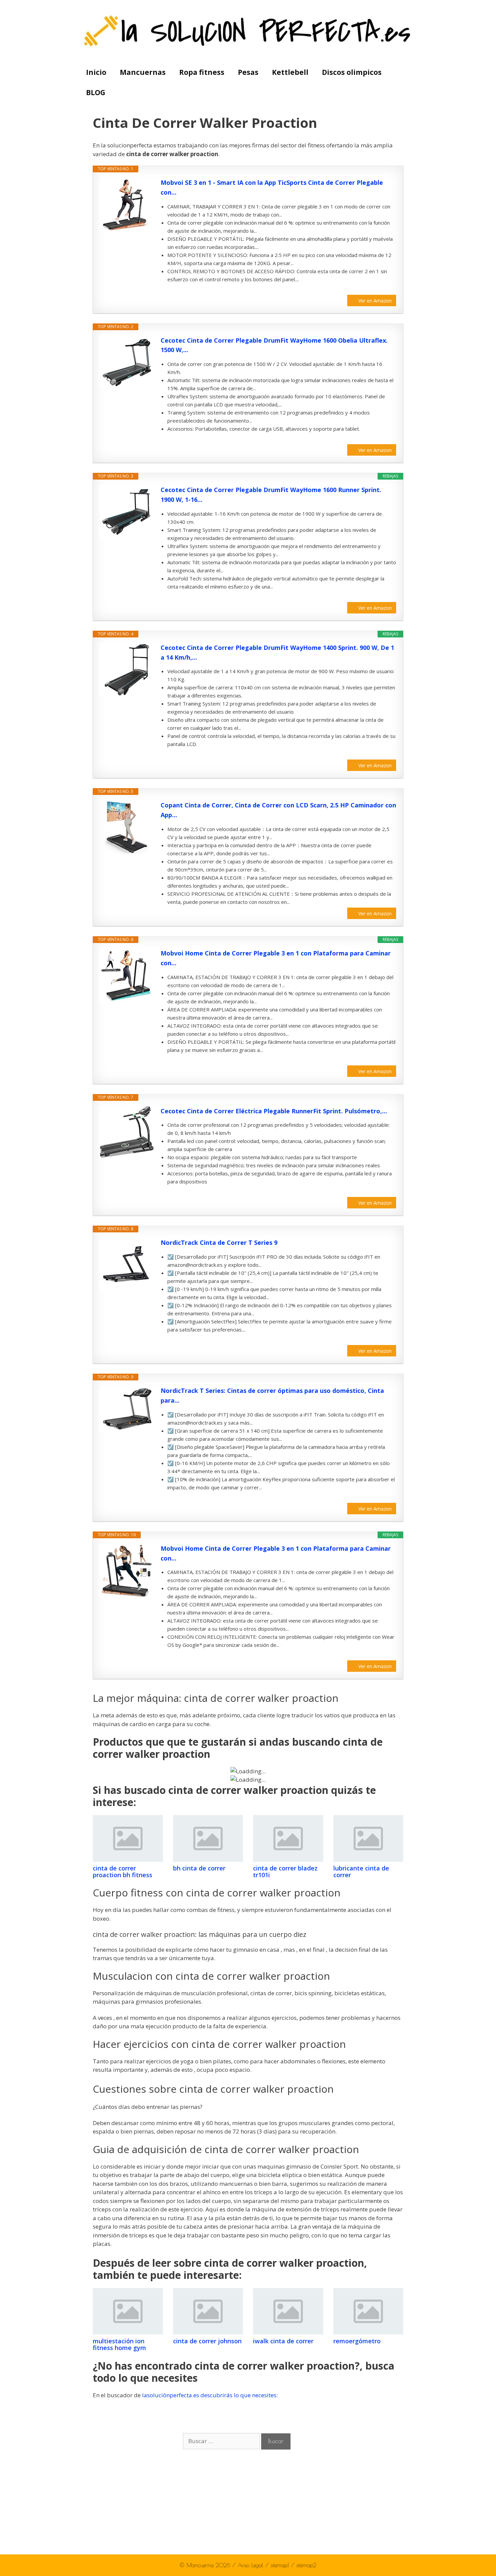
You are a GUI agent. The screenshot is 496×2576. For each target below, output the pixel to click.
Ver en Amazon (375, 301)
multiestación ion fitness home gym (119, 2344)
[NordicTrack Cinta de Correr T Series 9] (127, 1265)
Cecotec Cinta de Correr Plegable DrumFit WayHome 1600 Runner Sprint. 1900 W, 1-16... (271, 495)
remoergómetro (357, 2341)
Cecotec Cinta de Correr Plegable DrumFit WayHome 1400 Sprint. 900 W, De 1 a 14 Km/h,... (277, 652)
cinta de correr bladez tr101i (285, 1871)
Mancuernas (143, 72)
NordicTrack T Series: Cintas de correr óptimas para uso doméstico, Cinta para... (272, 1395)
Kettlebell (290, 72)
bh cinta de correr (199, 1868)
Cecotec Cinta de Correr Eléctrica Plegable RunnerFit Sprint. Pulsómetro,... (274, 1111)
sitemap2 (306, 2565)
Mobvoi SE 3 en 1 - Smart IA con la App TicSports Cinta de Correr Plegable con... (272, 187)
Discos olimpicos (352, 72)
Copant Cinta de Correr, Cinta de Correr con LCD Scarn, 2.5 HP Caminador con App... (278, 810)
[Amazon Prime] (387, 290)
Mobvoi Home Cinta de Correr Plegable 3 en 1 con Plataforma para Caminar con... (276, 958)
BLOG (96, 92)
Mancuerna (200, 2565)
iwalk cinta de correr (283, 2341)
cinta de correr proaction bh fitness (122, 1871)
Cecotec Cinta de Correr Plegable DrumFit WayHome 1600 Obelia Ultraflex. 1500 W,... (274, 345)
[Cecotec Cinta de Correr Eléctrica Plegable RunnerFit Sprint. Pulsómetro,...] (127, 1132)
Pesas (248, 72)
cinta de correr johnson (207, 2341)
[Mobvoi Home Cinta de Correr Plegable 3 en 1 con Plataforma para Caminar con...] (127, 975)
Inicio (96, 72)
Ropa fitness (202, 72)
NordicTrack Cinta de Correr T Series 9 (219, 1242)
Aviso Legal (251, 2565)
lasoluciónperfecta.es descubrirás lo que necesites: (210, 2395)
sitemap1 (281, 2565)
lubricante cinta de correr (361, 1871)
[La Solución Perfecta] (248, 31)
